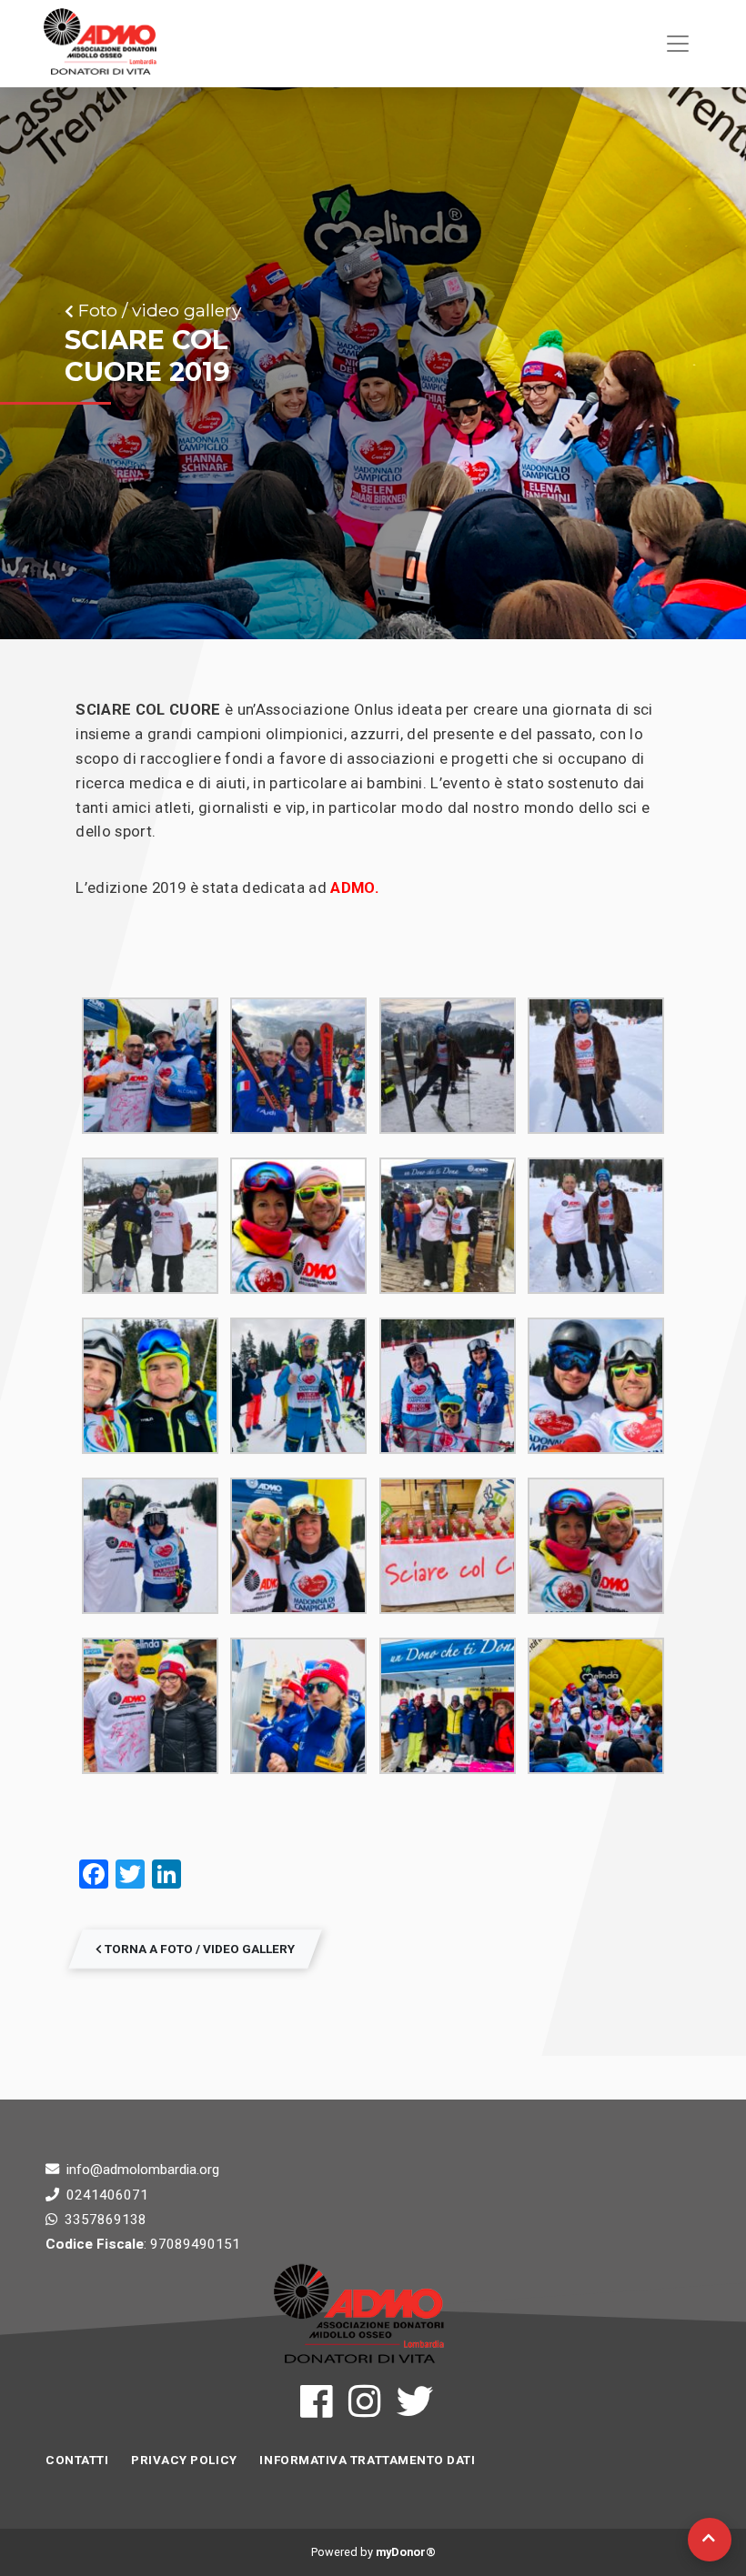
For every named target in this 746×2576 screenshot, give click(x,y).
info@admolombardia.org (143, 2170)
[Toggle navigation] (678, 44)
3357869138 (106, 2220)
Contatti (77, 2460)
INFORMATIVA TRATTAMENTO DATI (367, 2460)
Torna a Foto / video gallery (198, 1949)
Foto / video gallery (157, 310)
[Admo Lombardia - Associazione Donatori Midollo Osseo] (100, 44)
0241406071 (107, 2195)
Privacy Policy (184, 2460)
